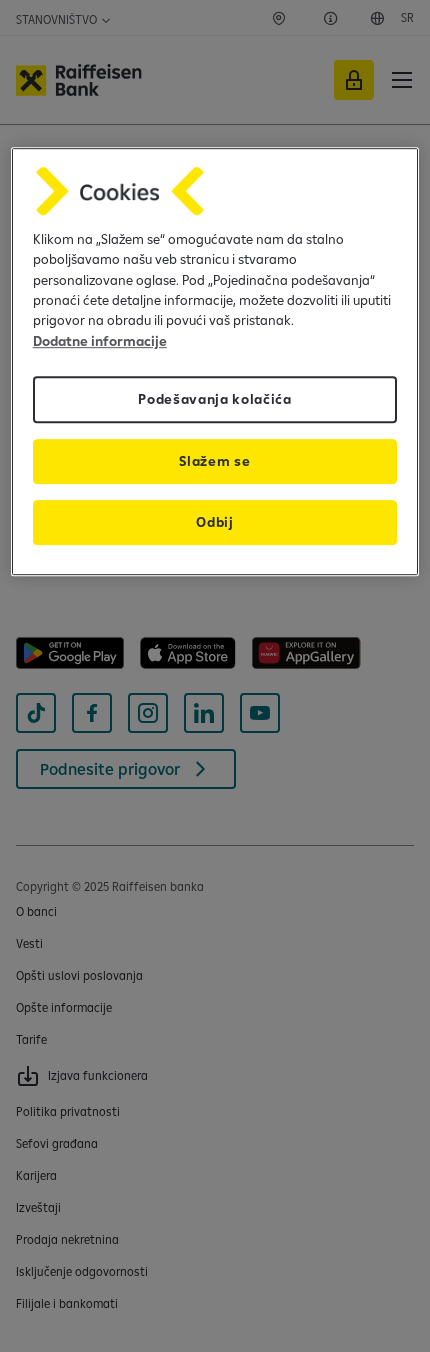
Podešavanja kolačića (215, 399)
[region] (215, 361)
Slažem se (214, 461)
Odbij (214, 522)
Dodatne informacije (100, 341)
